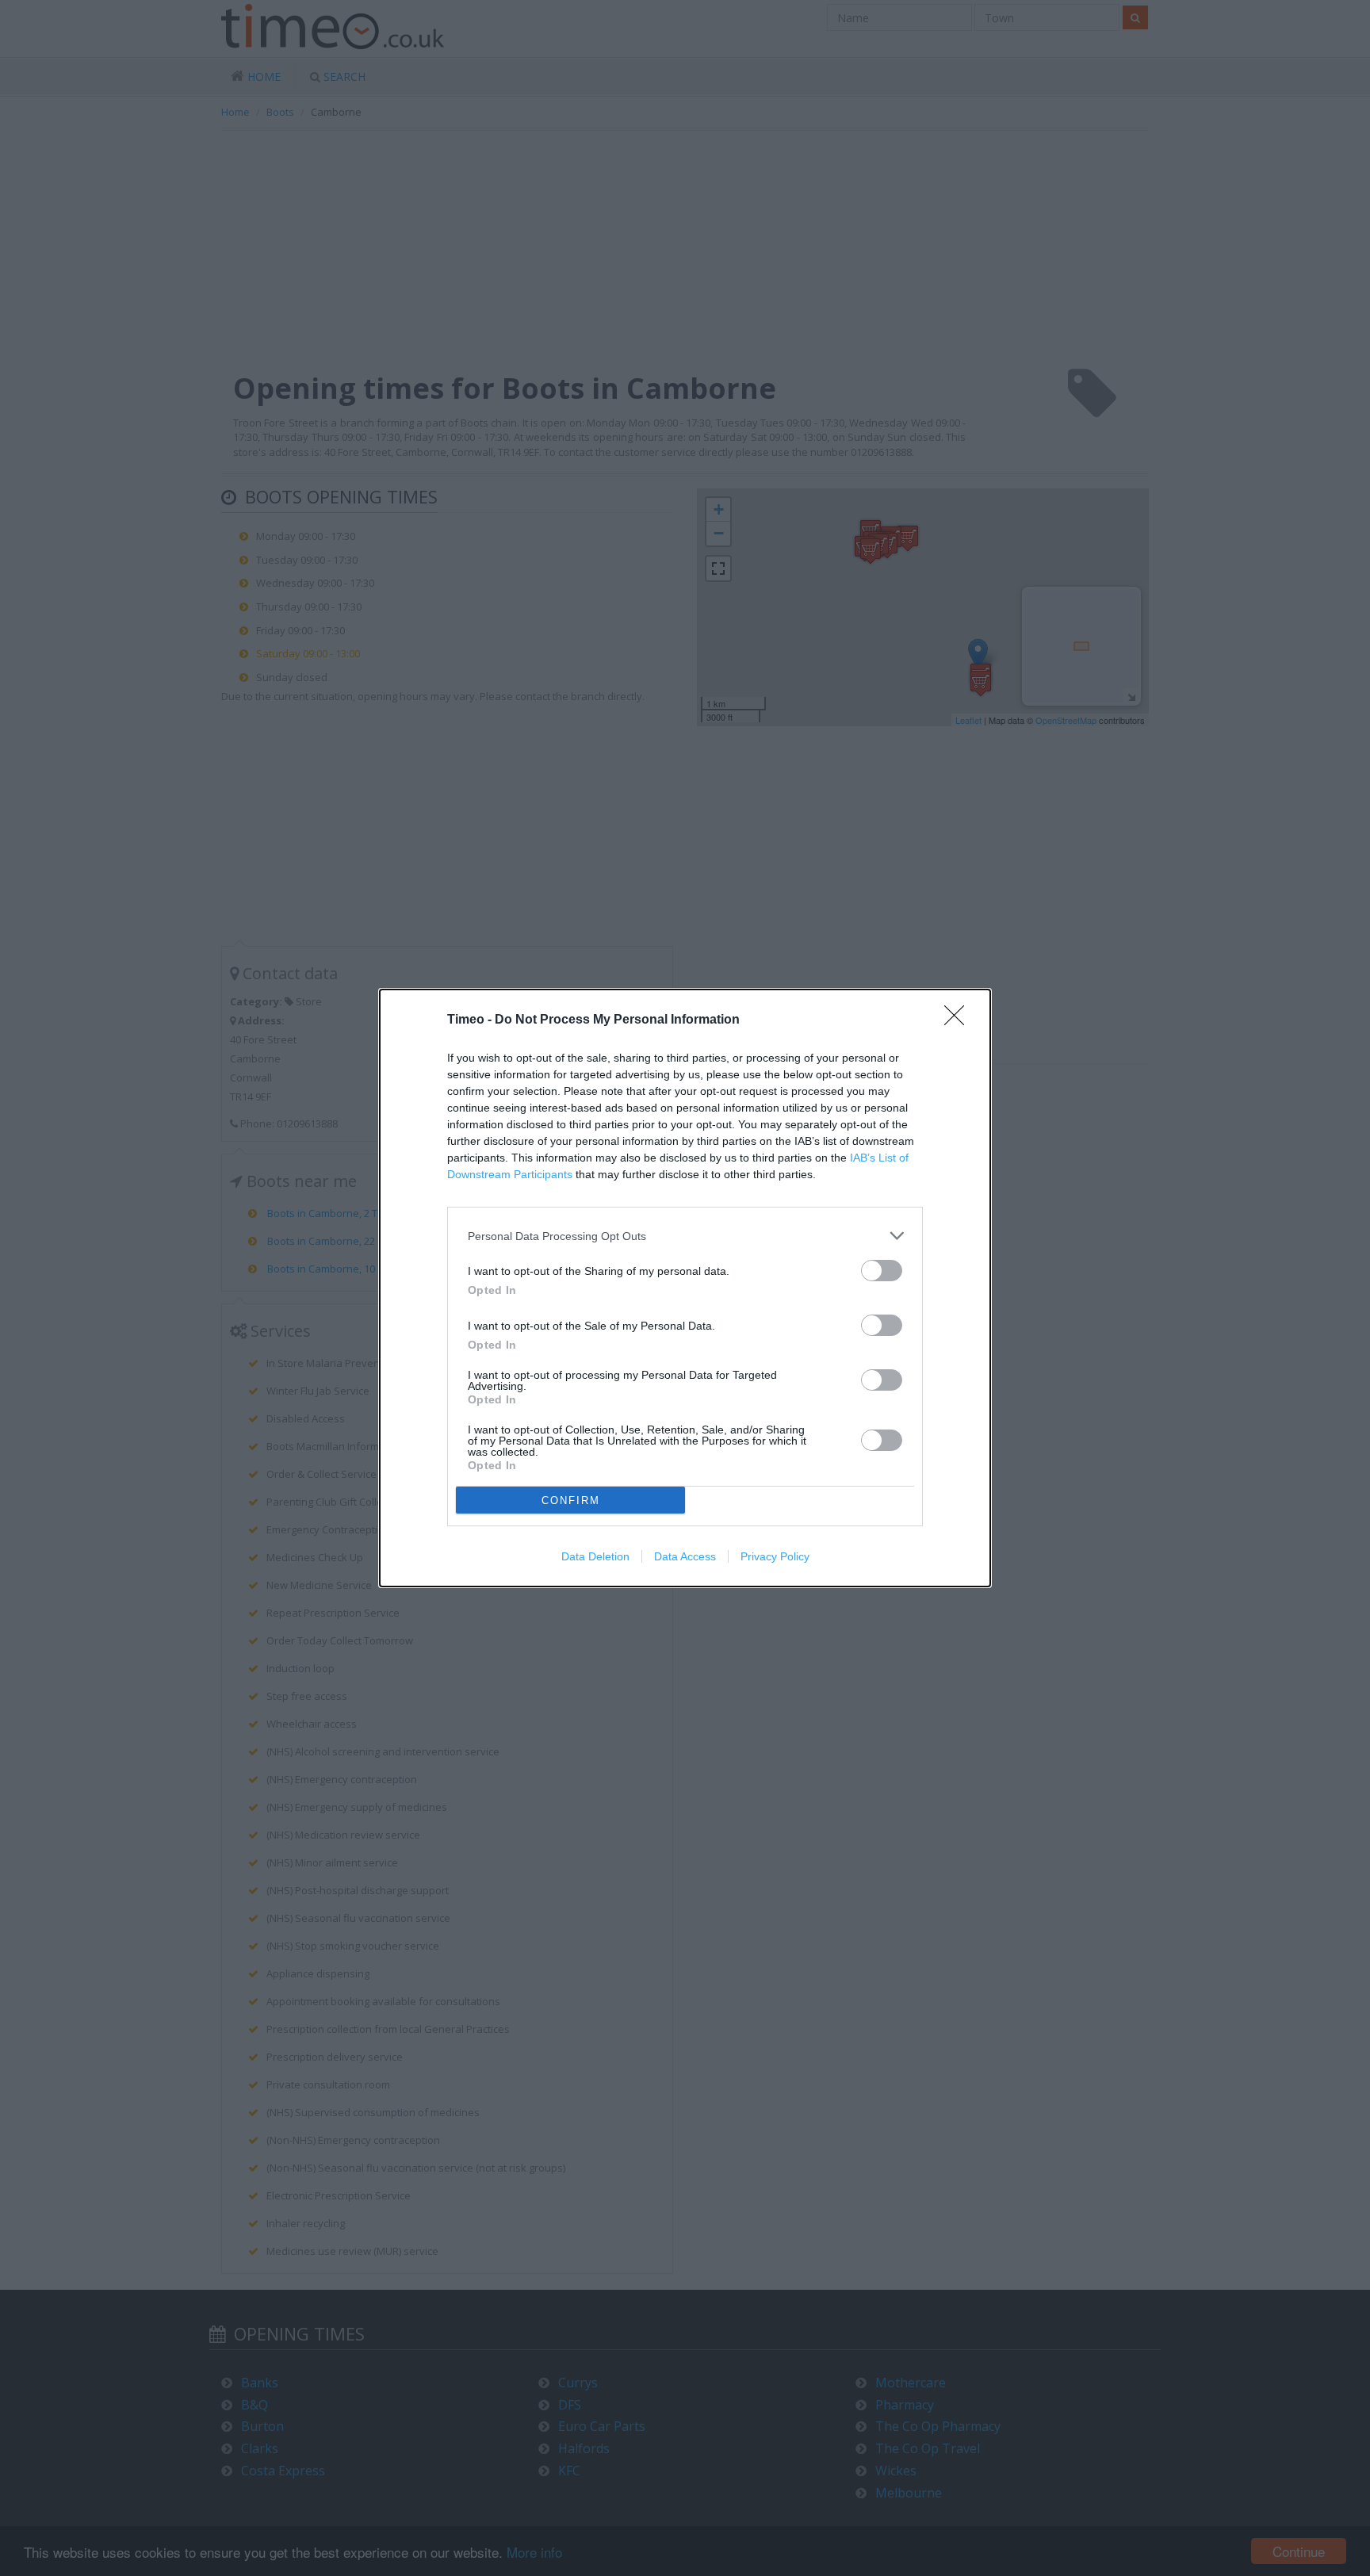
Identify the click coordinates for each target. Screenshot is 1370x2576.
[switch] (882, 1271)
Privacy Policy (775, 1556)
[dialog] (685, 1288)
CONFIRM (571, 1500)
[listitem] (685, 1236)
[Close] (959, 1020)
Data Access (685, 1556)
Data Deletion (595, 1556)
